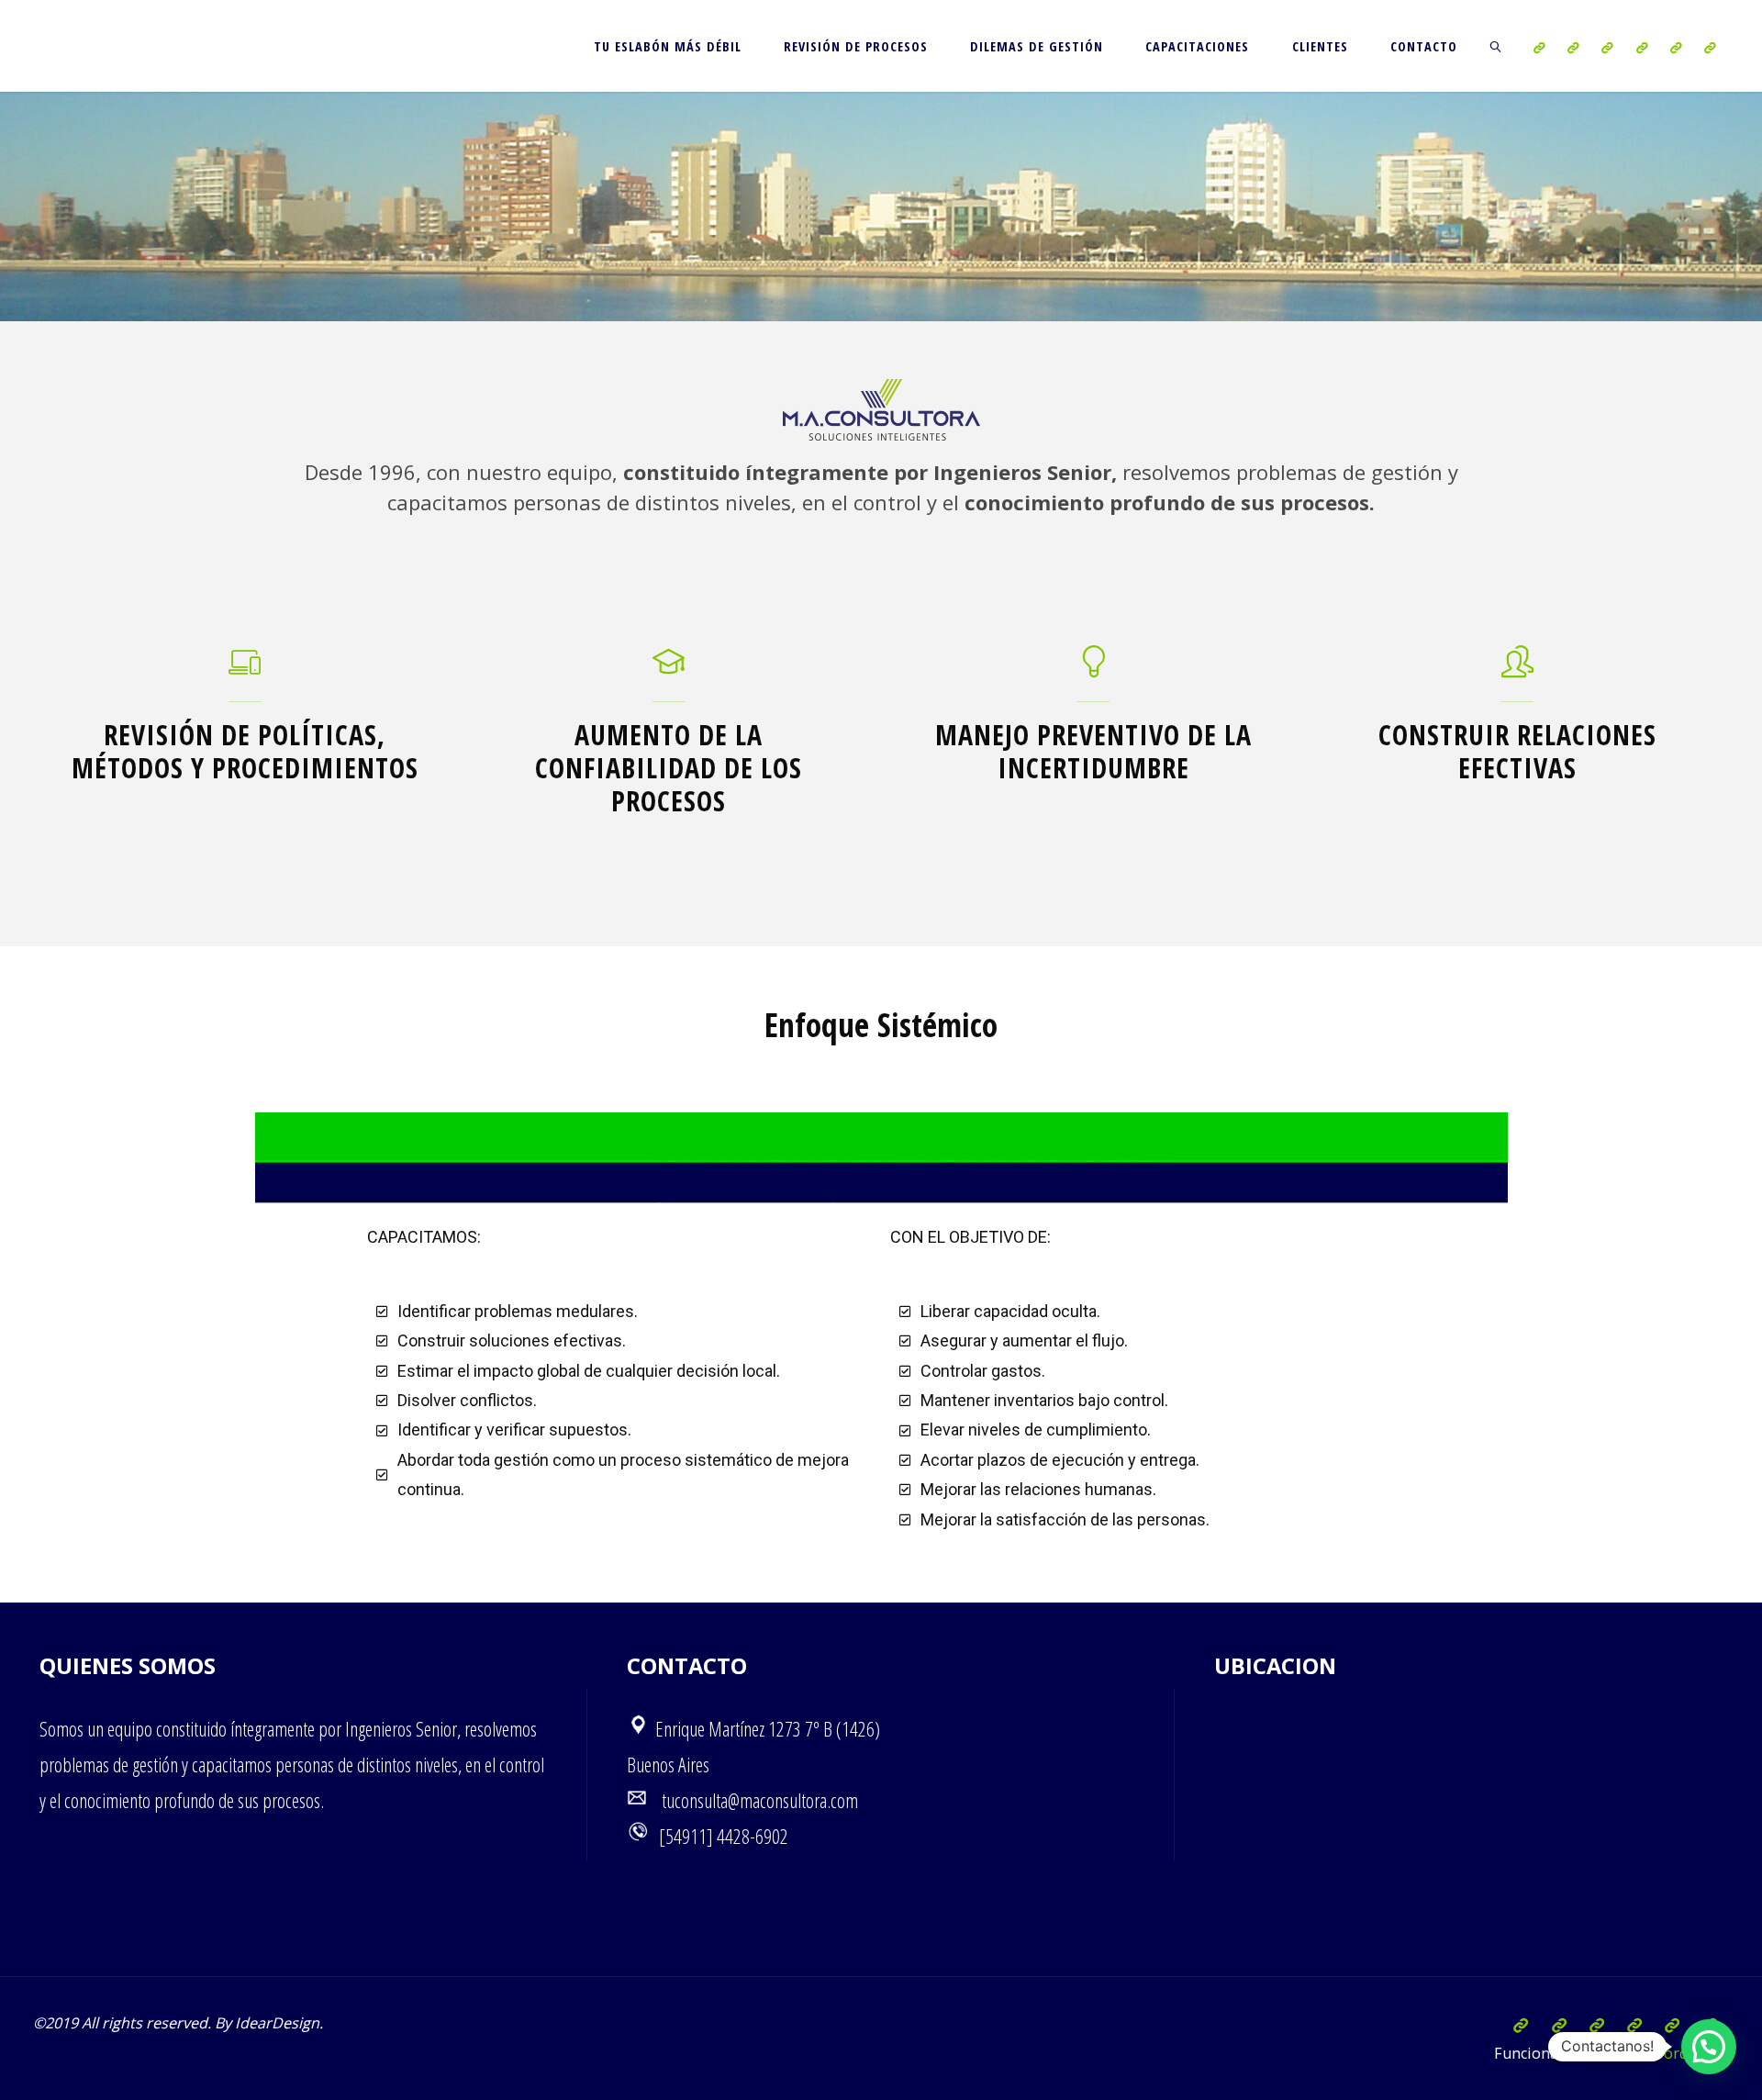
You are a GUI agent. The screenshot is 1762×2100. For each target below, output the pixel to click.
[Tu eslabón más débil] (1539, 47)
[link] (1496, 46)
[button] (1709, 2047)
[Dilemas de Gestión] (1607, 47)
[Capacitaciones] (1641, 47)
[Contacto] (1709, 47)
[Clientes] (1675, 47)
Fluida (1610, 2053)
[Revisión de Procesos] (1573, 47)
